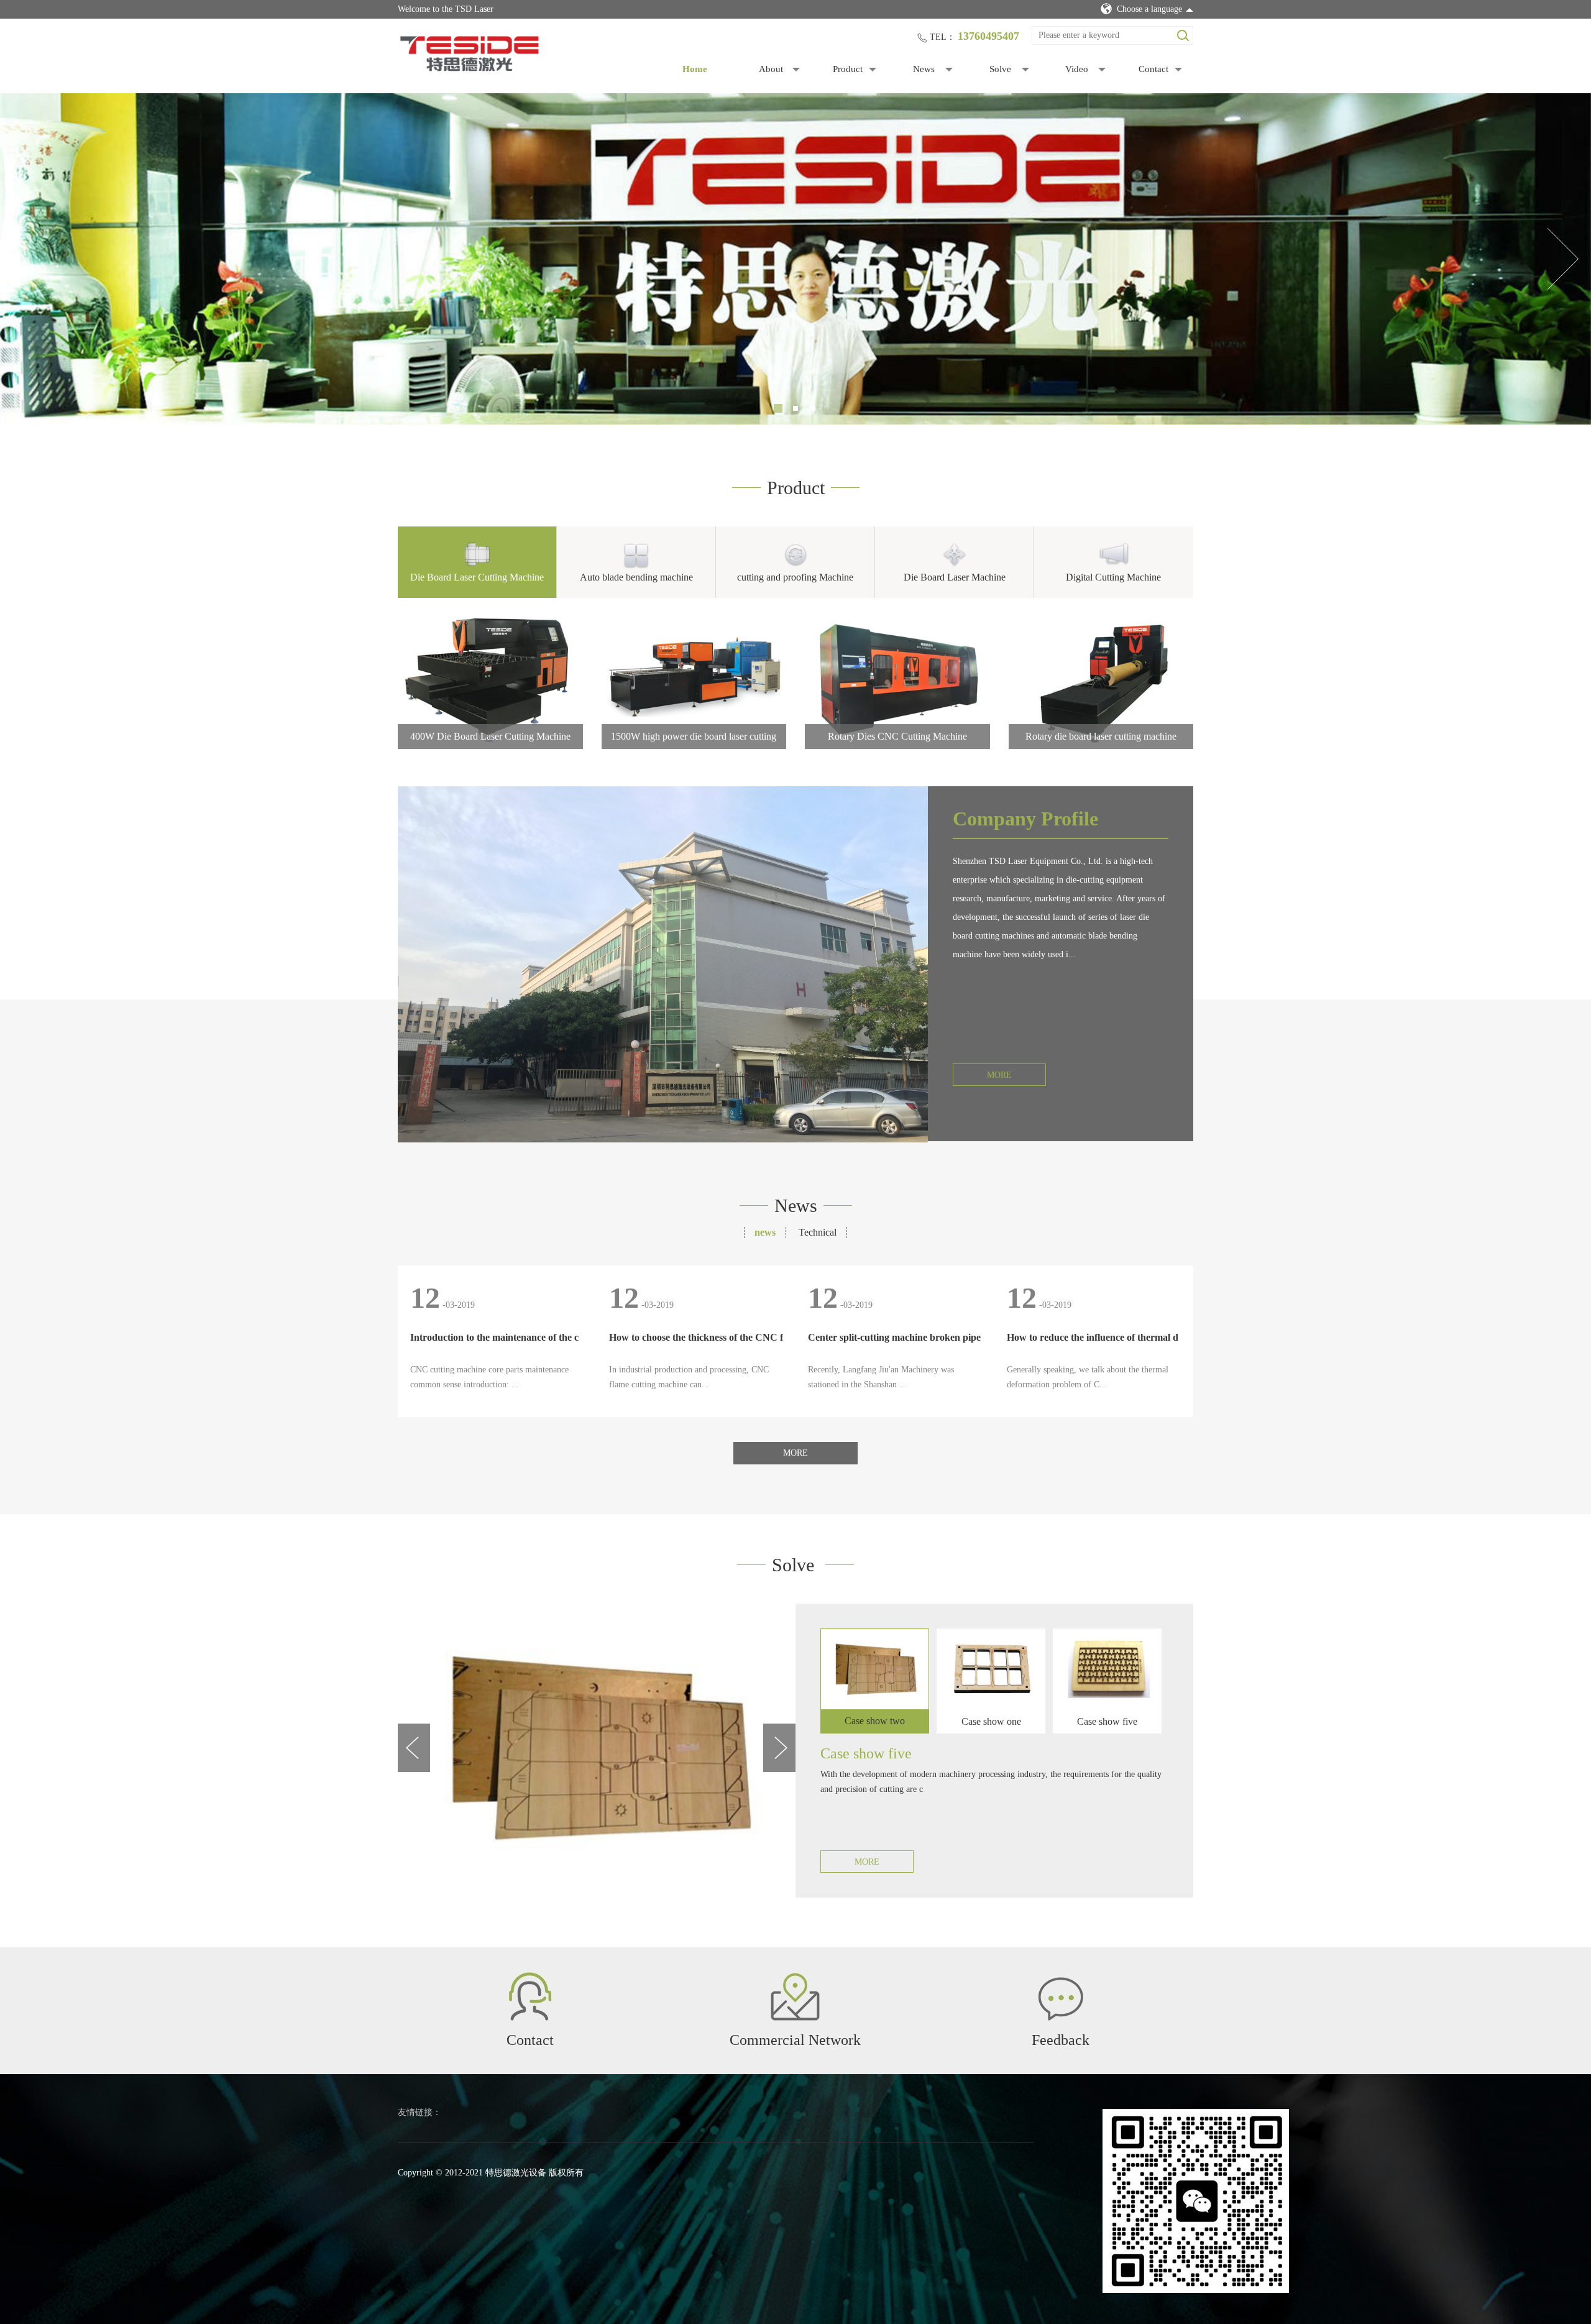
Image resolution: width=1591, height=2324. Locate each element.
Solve (1000, 69)
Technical (818, 1232)
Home (695, 69)
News (924, 69)
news (765, 1232)
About (771, 69)
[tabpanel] (795, 259)
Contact (1153, 69)
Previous (28, 259)
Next (1563, 259)
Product (848, 69)
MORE (999, 1075)
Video (1077, 69)
